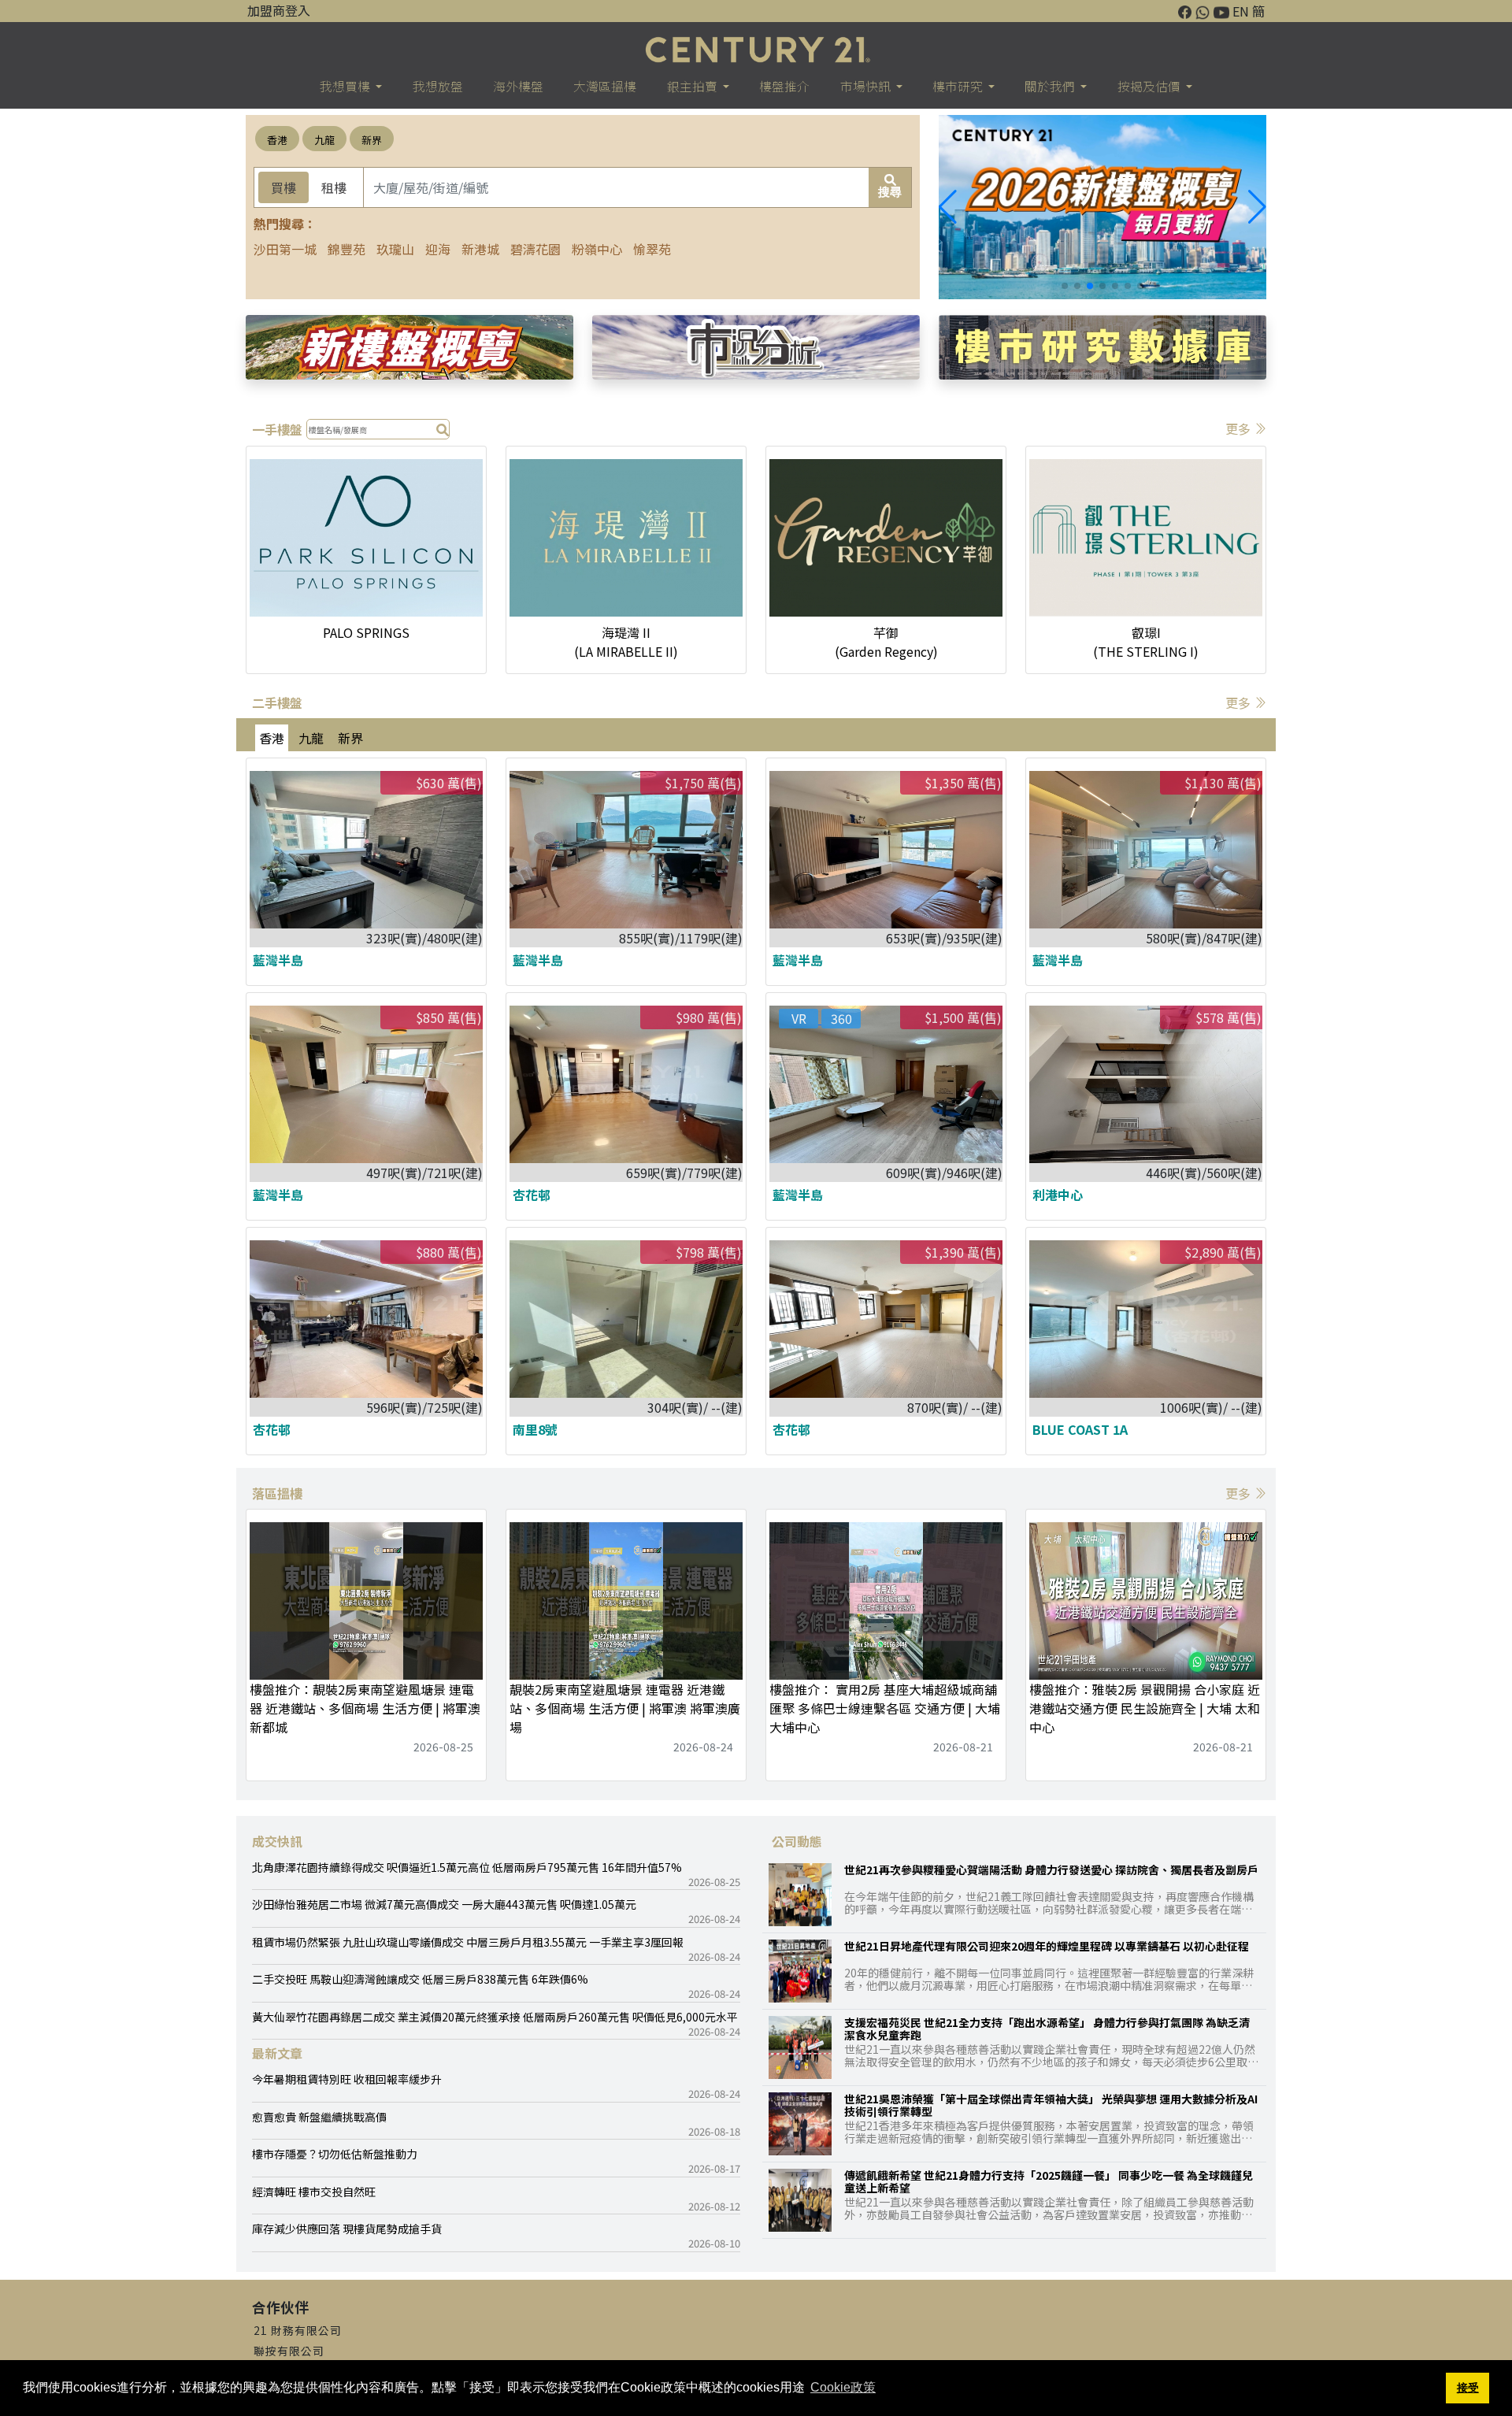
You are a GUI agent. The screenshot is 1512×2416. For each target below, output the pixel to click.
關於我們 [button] (1051, 86)
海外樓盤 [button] (518, 86)
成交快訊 (277, 1841)
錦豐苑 (346, 249)
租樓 (334, 187)
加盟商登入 (279, 10)
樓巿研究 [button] (959, 86)
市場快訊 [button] (867, 86)
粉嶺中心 (597, 249)
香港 (277, 140)
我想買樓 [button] (346, 86)
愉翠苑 (652, 249)
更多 (1240, 428)
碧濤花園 (535, 249)
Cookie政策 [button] (843, 2387)
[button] (1257, 207)
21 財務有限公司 (298, 2330)
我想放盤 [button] (438, 86)
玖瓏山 (395, 249)
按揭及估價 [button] (1150, 86)
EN (1241, 11)
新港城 (480, 249)
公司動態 (797, 1841)
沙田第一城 (285, 249)
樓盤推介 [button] (784, 86)
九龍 (324, 140)
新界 (372, 140)
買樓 (283, 187)
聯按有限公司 (289, 2351)
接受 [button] (1468, 2388)
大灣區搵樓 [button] (605, 86)
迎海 (438, 249)
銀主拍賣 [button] (693, 86)
